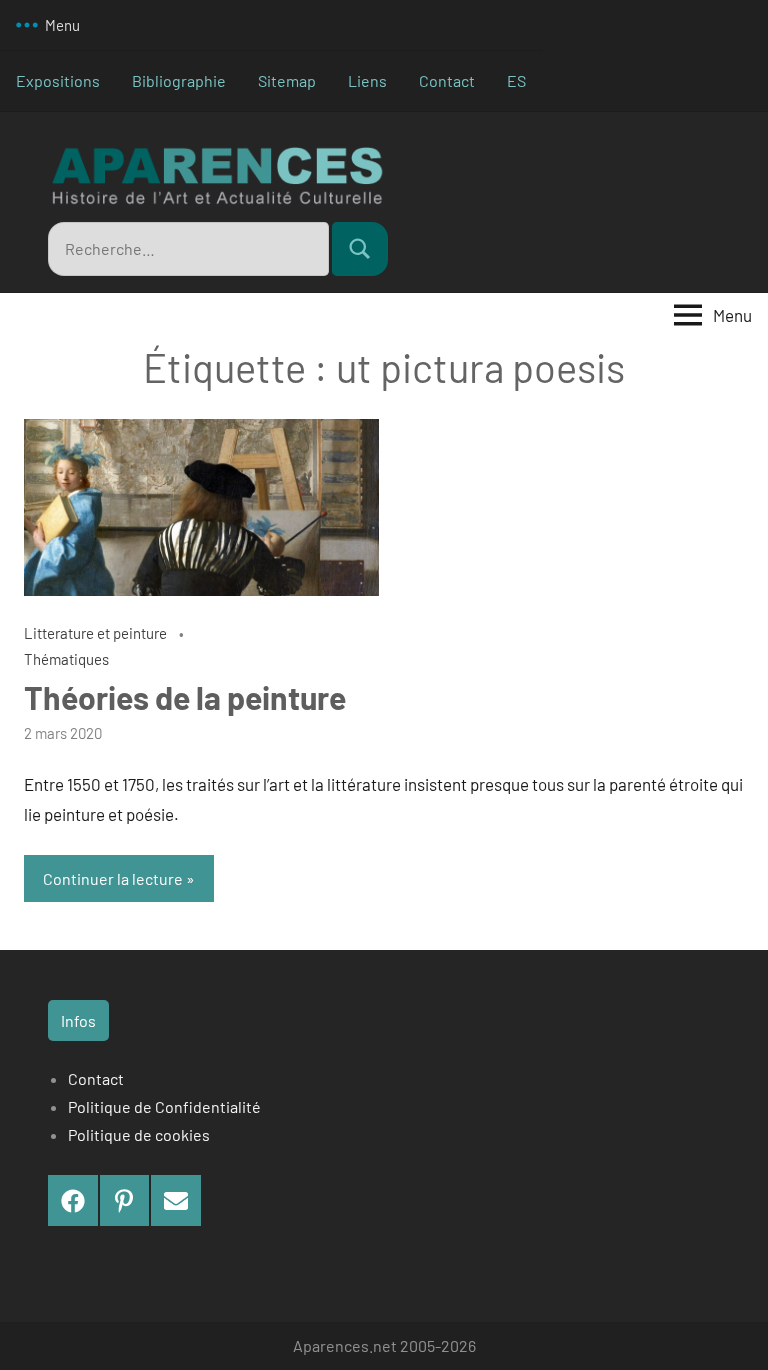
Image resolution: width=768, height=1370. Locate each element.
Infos (78, 1020)
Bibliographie (179, 80)
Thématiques (66, 659)
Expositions (58, 80)
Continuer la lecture (113, 878)
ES (516, 80)
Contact (447, 80)
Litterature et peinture (95, 633)
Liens (367, 80)
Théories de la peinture (185, 697)
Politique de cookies (139, 1134)
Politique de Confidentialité (164, 1106)
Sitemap (287, 80)
